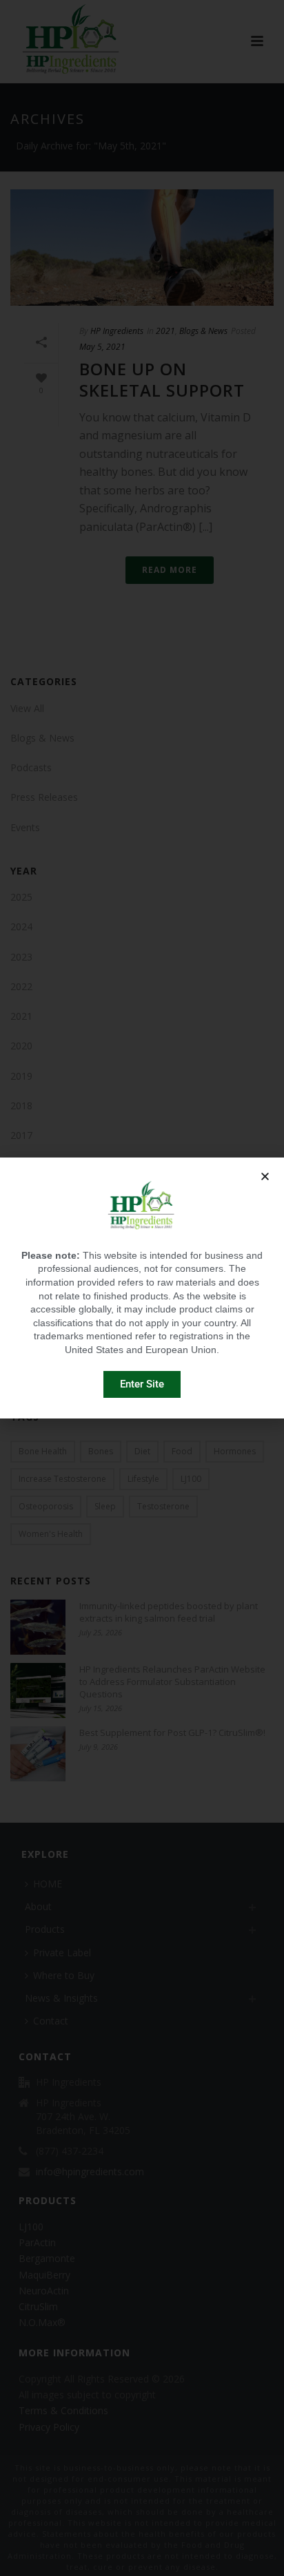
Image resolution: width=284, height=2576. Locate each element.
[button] (265, 1176)
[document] (142, 1288)
